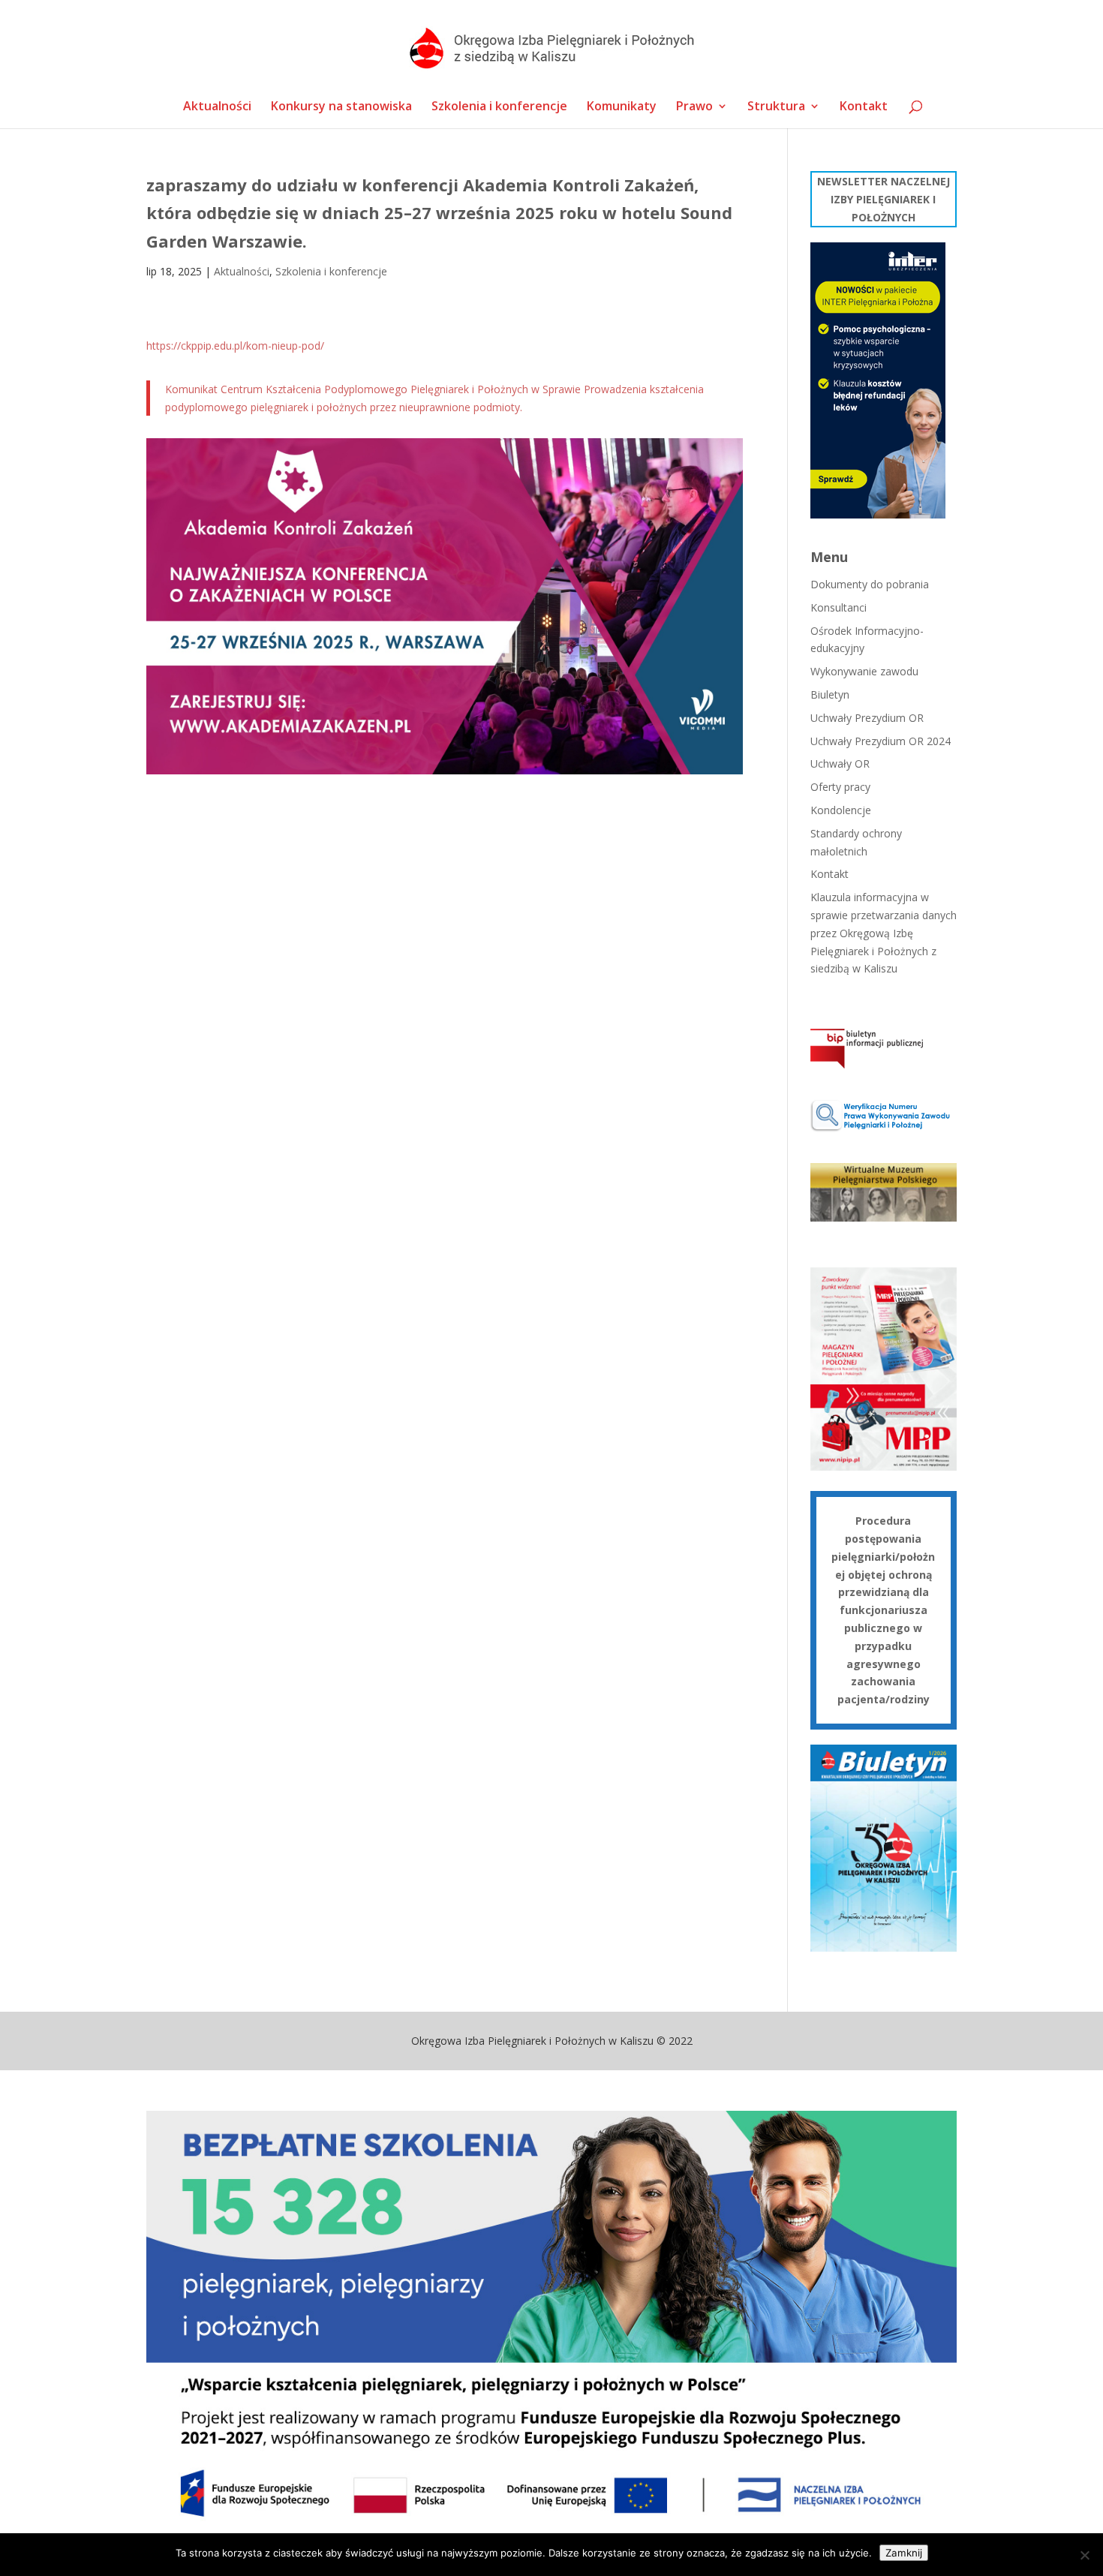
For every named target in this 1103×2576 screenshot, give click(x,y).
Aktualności (217, 107)
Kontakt (864, 107)
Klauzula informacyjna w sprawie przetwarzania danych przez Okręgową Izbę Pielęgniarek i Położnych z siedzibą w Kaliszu (884, 933)
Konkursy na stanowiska (341, 107)
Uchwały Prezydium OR (867, 718)
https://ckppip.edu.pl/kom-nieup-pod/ (235, 346)
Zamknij (904, 2553)
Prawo (694, 107)
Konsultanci (839, 607)
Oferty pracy (840, 787)
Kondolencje (841, 810)
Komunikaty (622, 107)
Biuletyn (830, 694)
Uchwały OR (840, 763)
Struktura (776, 107)
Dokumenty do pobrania (870, 584)
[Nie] (1084, 2555)
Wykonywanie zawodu (864, 671)
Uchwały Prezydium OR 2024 (881, 741)
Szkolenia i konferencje (499, 107)
